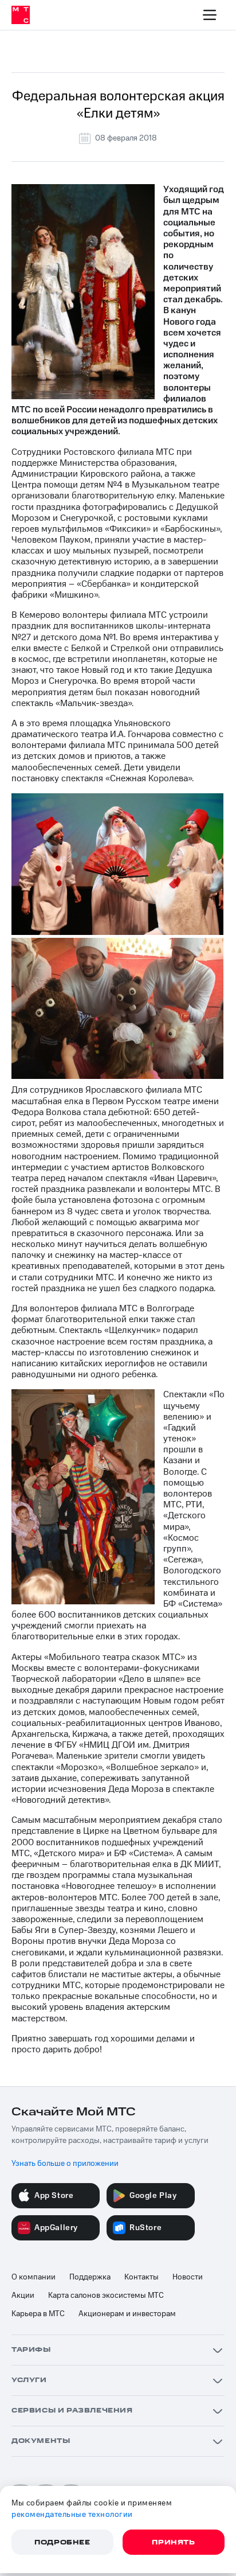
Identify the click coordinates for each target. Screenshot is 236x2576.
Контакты (141, 2277)
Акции (23, 2296)
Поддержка (90, 2277)
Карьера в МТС (38, 2314)
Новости (188, 2277)
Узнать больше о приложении (65, 2164)
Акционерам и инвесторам (127, 2314)
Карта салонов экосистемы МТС (106, 2296)
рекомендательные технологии (72, 2515)
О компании (34, 2277)
